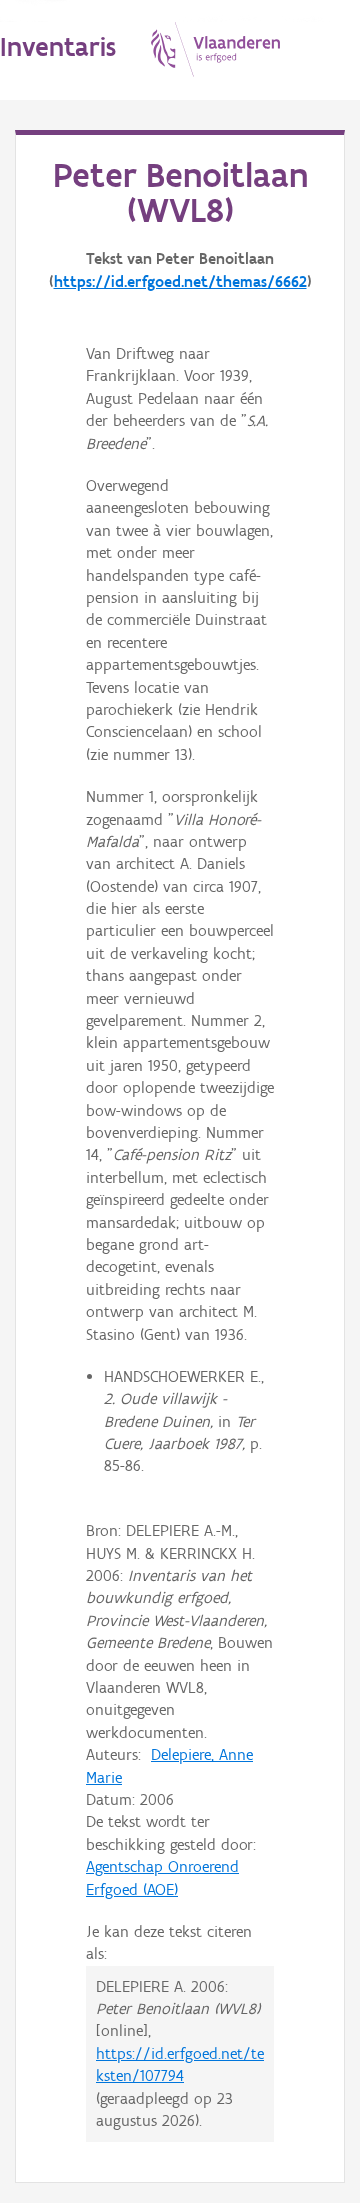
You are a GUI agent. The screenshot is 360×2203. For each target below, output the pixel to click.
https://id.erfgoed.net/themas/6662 (180, 281)
